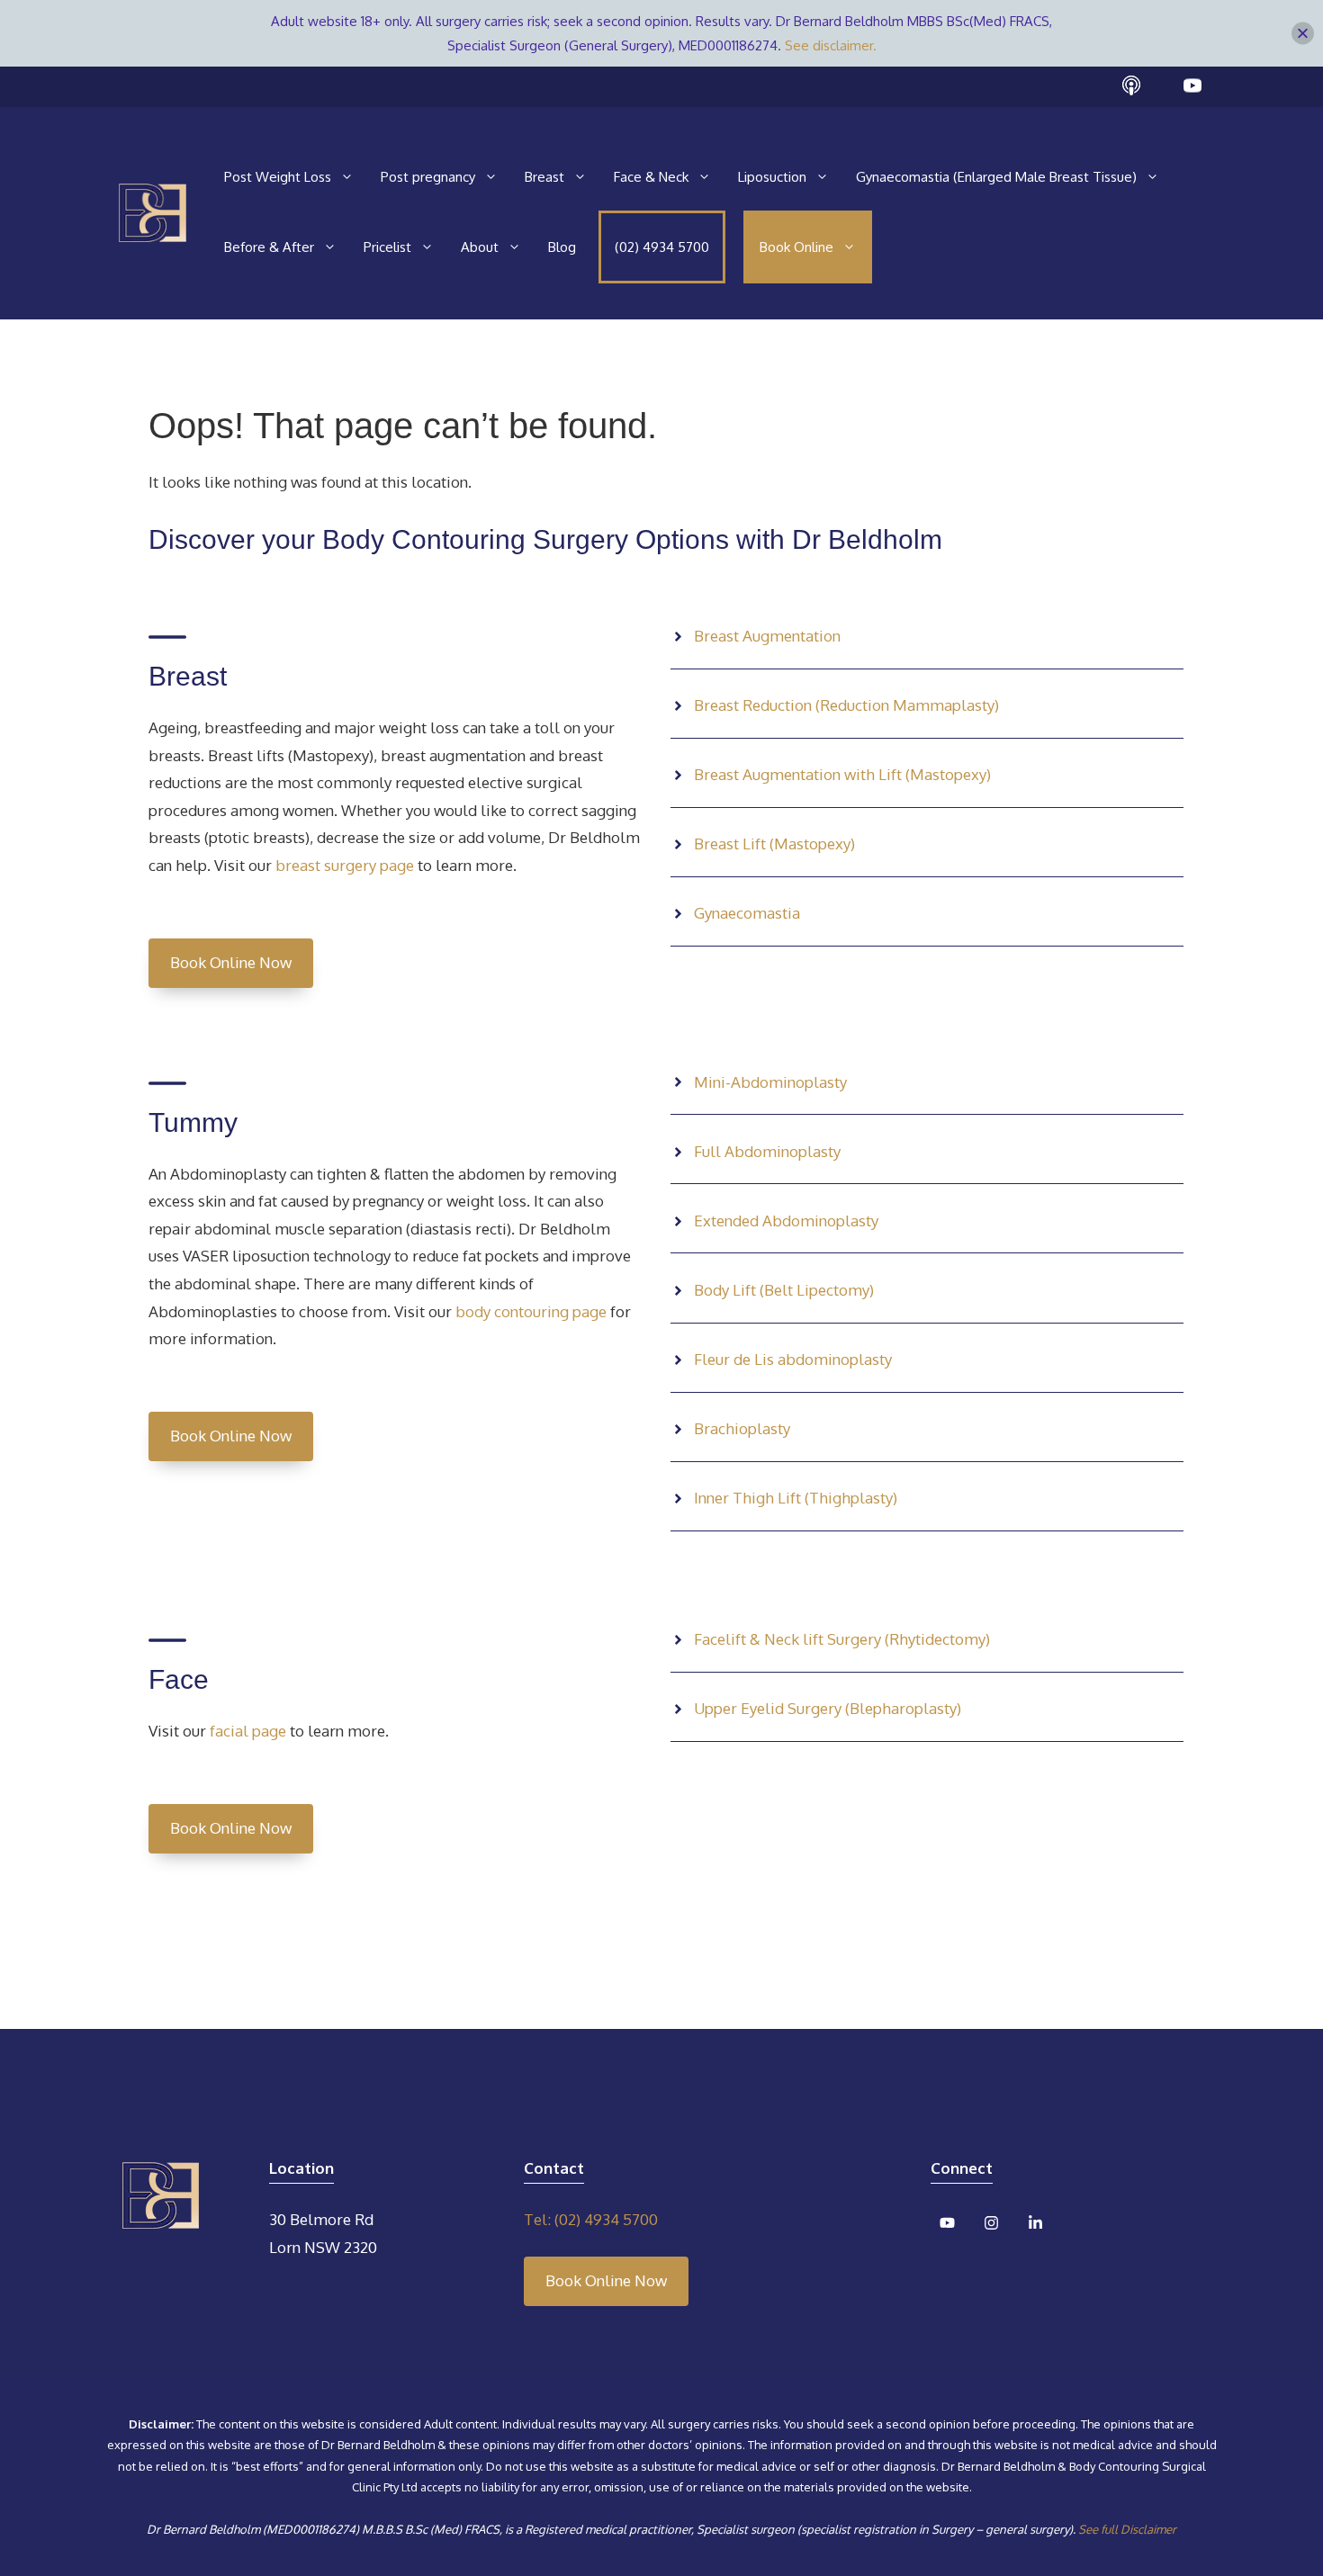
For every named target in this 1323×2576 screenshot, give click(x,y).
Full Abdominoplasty (767, 1151)
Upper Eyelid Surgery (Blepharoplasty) (828, 1708)
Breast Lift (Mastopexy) (774, 844)
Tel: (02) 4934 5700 (591, 2219)
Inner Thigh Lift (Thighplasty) (796, 1498)
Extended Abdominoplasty (786, 1221)
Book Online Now (231, 962)
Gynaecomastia (747, 913)
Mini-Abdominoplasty (770, 1082)
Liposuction (772, 177)
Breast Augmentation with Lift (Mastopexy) (842, 774)
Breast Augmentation (767, 636)
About (480, 247)
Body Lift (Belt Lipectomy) (784, 1290)
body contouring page (529, 1311)
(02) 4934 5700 (662, 247)
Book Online (796, 247)
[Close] (1303, 34)
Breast (544, 177)
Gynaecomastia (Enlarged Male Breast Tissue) (996, 177)
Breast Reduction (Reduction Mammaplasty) (846, 705)
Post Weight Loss (278, 177)
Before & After (269, 247)
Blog (562, 247)
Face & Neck (651, 177)
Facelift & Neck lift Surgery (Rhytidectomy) (842, 1639)
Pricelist (387, 247)
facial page (246, 1731)
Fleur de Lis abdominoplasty (793, 1359)
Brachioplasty (742, 1428)
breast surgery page (345, 865)
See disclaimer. (831, 45)
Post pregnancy (428, 177)
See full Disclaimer (1127, 2529)
